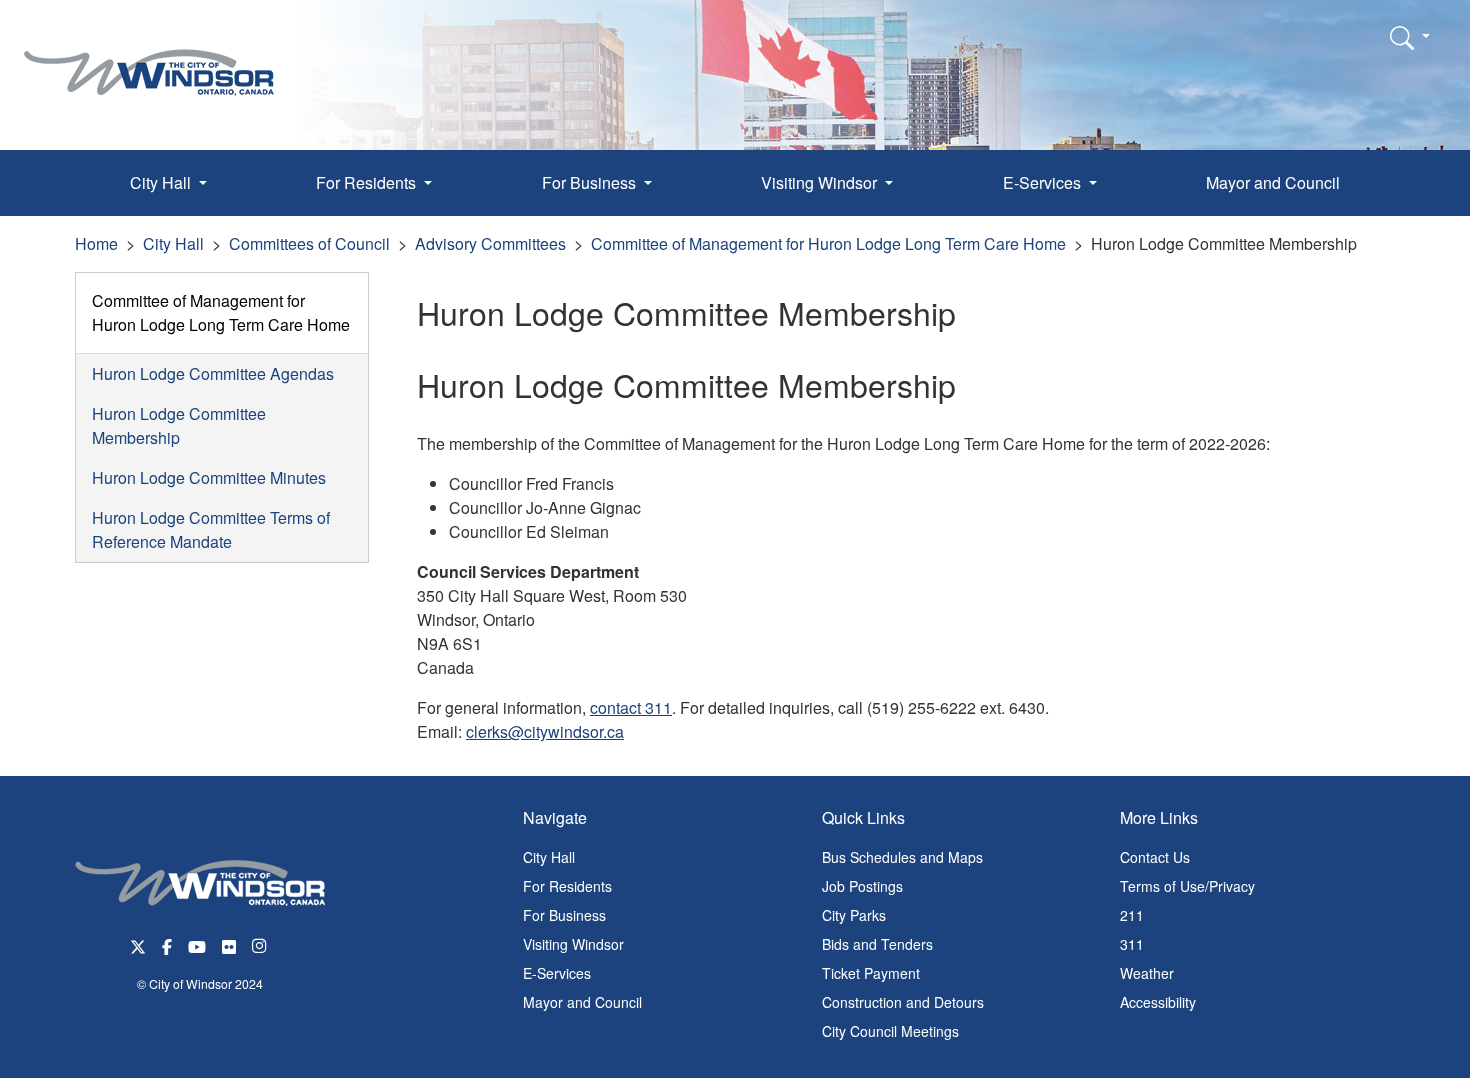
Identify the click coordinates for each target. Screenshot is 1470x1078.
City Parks (854, 915)
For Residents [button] (368, 182)
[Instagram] (261, 944)
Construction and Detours (903, 1002)
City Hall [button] (162, 182)
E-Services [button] (1044, 182)
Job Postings (862, 886)
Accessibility (1158, 1002)
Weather (1147, 973)
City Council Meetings (890, 1031)
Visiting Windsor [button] (821, 182)
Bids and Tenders (877, 944)
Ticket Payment (871, 973)
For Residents (567, 886)
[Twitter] (138, 944)
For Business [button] (591, 182)
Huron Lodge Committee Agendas (213, 373)
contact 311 (631, 707)
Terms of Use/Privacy (1187, 886)
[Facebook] (167, 944)
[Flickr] (229, 944)
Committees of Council (309, 243)
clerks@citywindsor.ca (545, 731)
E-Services (557, 973)
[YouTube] (197, 944)
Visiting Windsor (573, 944)
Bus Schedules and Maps (902, 857)
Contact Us (1155, 857)
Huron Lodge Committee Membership (179, 425)
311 (1132, 944)
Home (96, 243)
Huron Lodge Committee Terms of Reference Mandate (211, 529)
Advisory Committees (490, 243)
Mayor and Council (1273, 182)
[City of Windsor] (149, 57)
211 (1132, 915)
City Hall (173, 243)
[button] (1410, 37)
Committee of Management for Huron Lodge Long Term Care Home (828, 243)
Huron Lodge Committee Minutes (209, 477)
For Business (564, 915)
